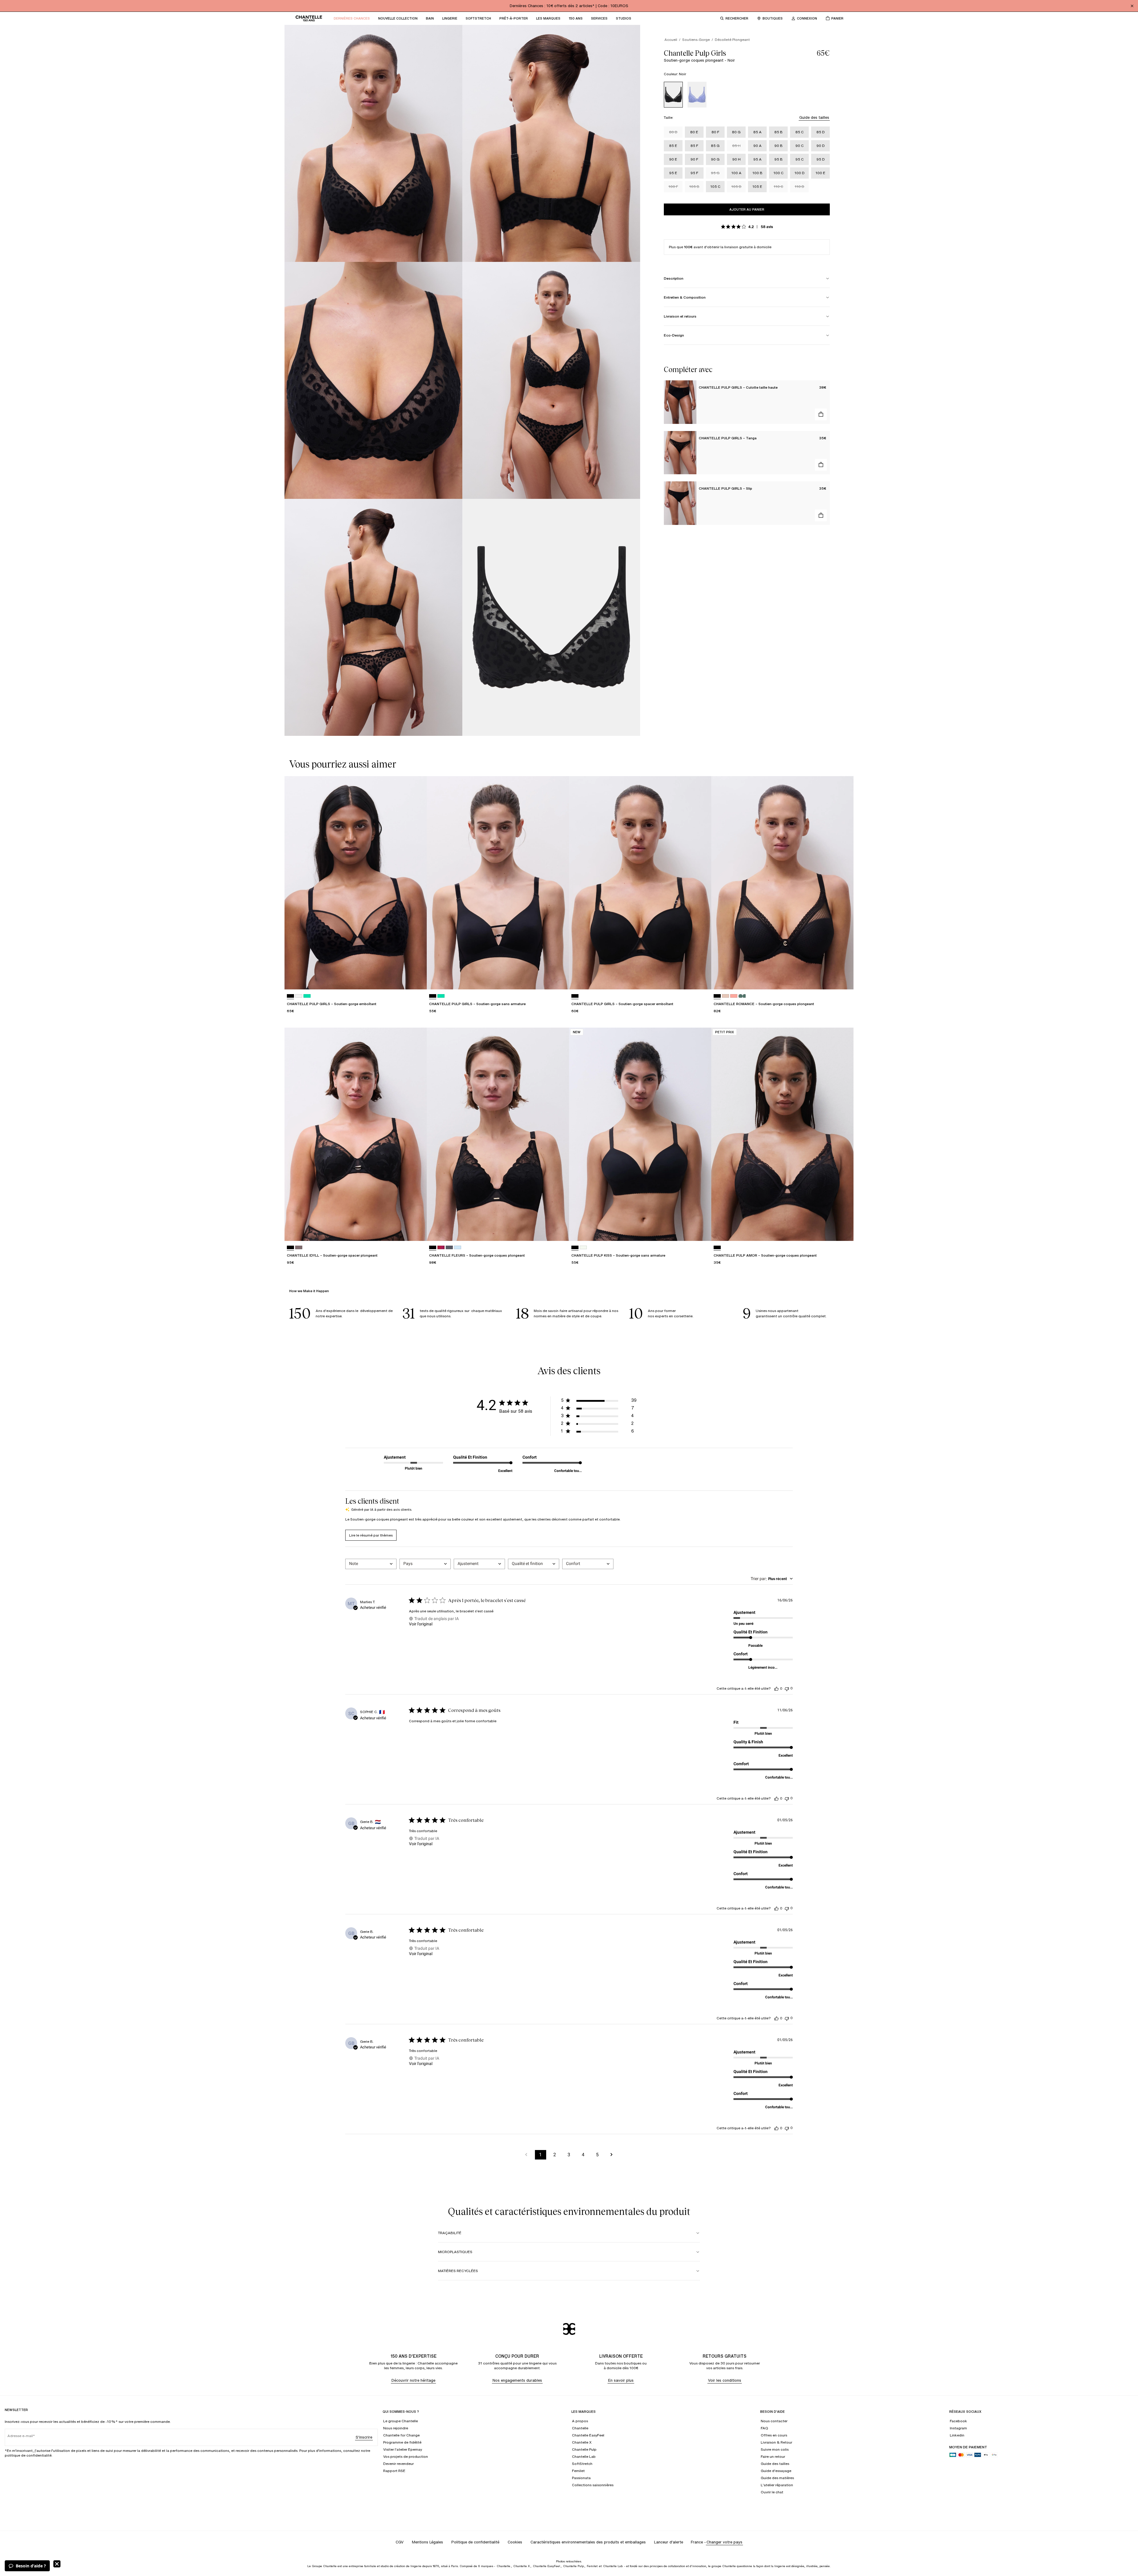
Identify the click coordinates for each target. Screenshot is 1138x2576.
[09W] (742, 996)
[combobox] (371, 1564)
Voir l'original (421, 1624)
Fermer (57, 2564)
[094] (734, 996)
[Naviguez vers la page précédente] (526, 2155)
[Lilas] (697, 95)
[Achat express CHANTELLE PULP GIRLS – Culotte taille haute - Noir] (821, 414)
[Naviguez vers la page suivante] (612, 2155)
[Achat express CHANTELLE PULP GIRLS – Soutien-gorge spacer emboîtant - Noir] (701, 979)
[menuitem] (352, 18)
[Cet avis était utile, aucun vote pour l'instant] (776, 1689)
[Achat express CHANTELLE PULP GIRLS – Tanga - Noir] (821, 465)
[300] (307, 996)
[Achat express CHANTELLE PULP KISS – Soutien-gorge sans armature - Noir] (701, 1231)
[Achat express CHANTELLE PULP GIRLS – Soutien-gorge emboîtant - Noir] (417, 979)
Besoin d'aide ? (31, 2566)
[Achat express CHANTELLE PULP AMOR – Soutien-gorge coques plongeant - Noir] (843, 1231)
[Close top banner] (1132, 6)
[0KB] (299, 1248)
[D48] (449, 1248)
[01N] (725, 996)
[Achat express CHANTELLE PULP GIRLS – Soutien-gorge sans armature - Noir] (559, 979)
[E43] (458, 1248)
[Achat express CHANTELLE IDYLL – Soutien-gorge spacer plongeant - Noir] (417, 1231)
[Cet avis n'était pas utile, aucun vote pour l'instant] (787, 1688)
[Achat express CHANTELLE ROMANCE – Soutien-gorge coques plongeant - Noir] (843, 979)
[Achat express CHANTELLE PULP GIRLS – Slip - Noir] (821, 515)
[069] (299, 996)
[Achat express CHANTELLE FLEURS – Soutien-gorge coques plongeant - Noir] (559, 1231)
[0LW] (583, 1248)
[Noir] (673, 95)
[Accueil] (309, 18)
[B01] (441, 1248)
